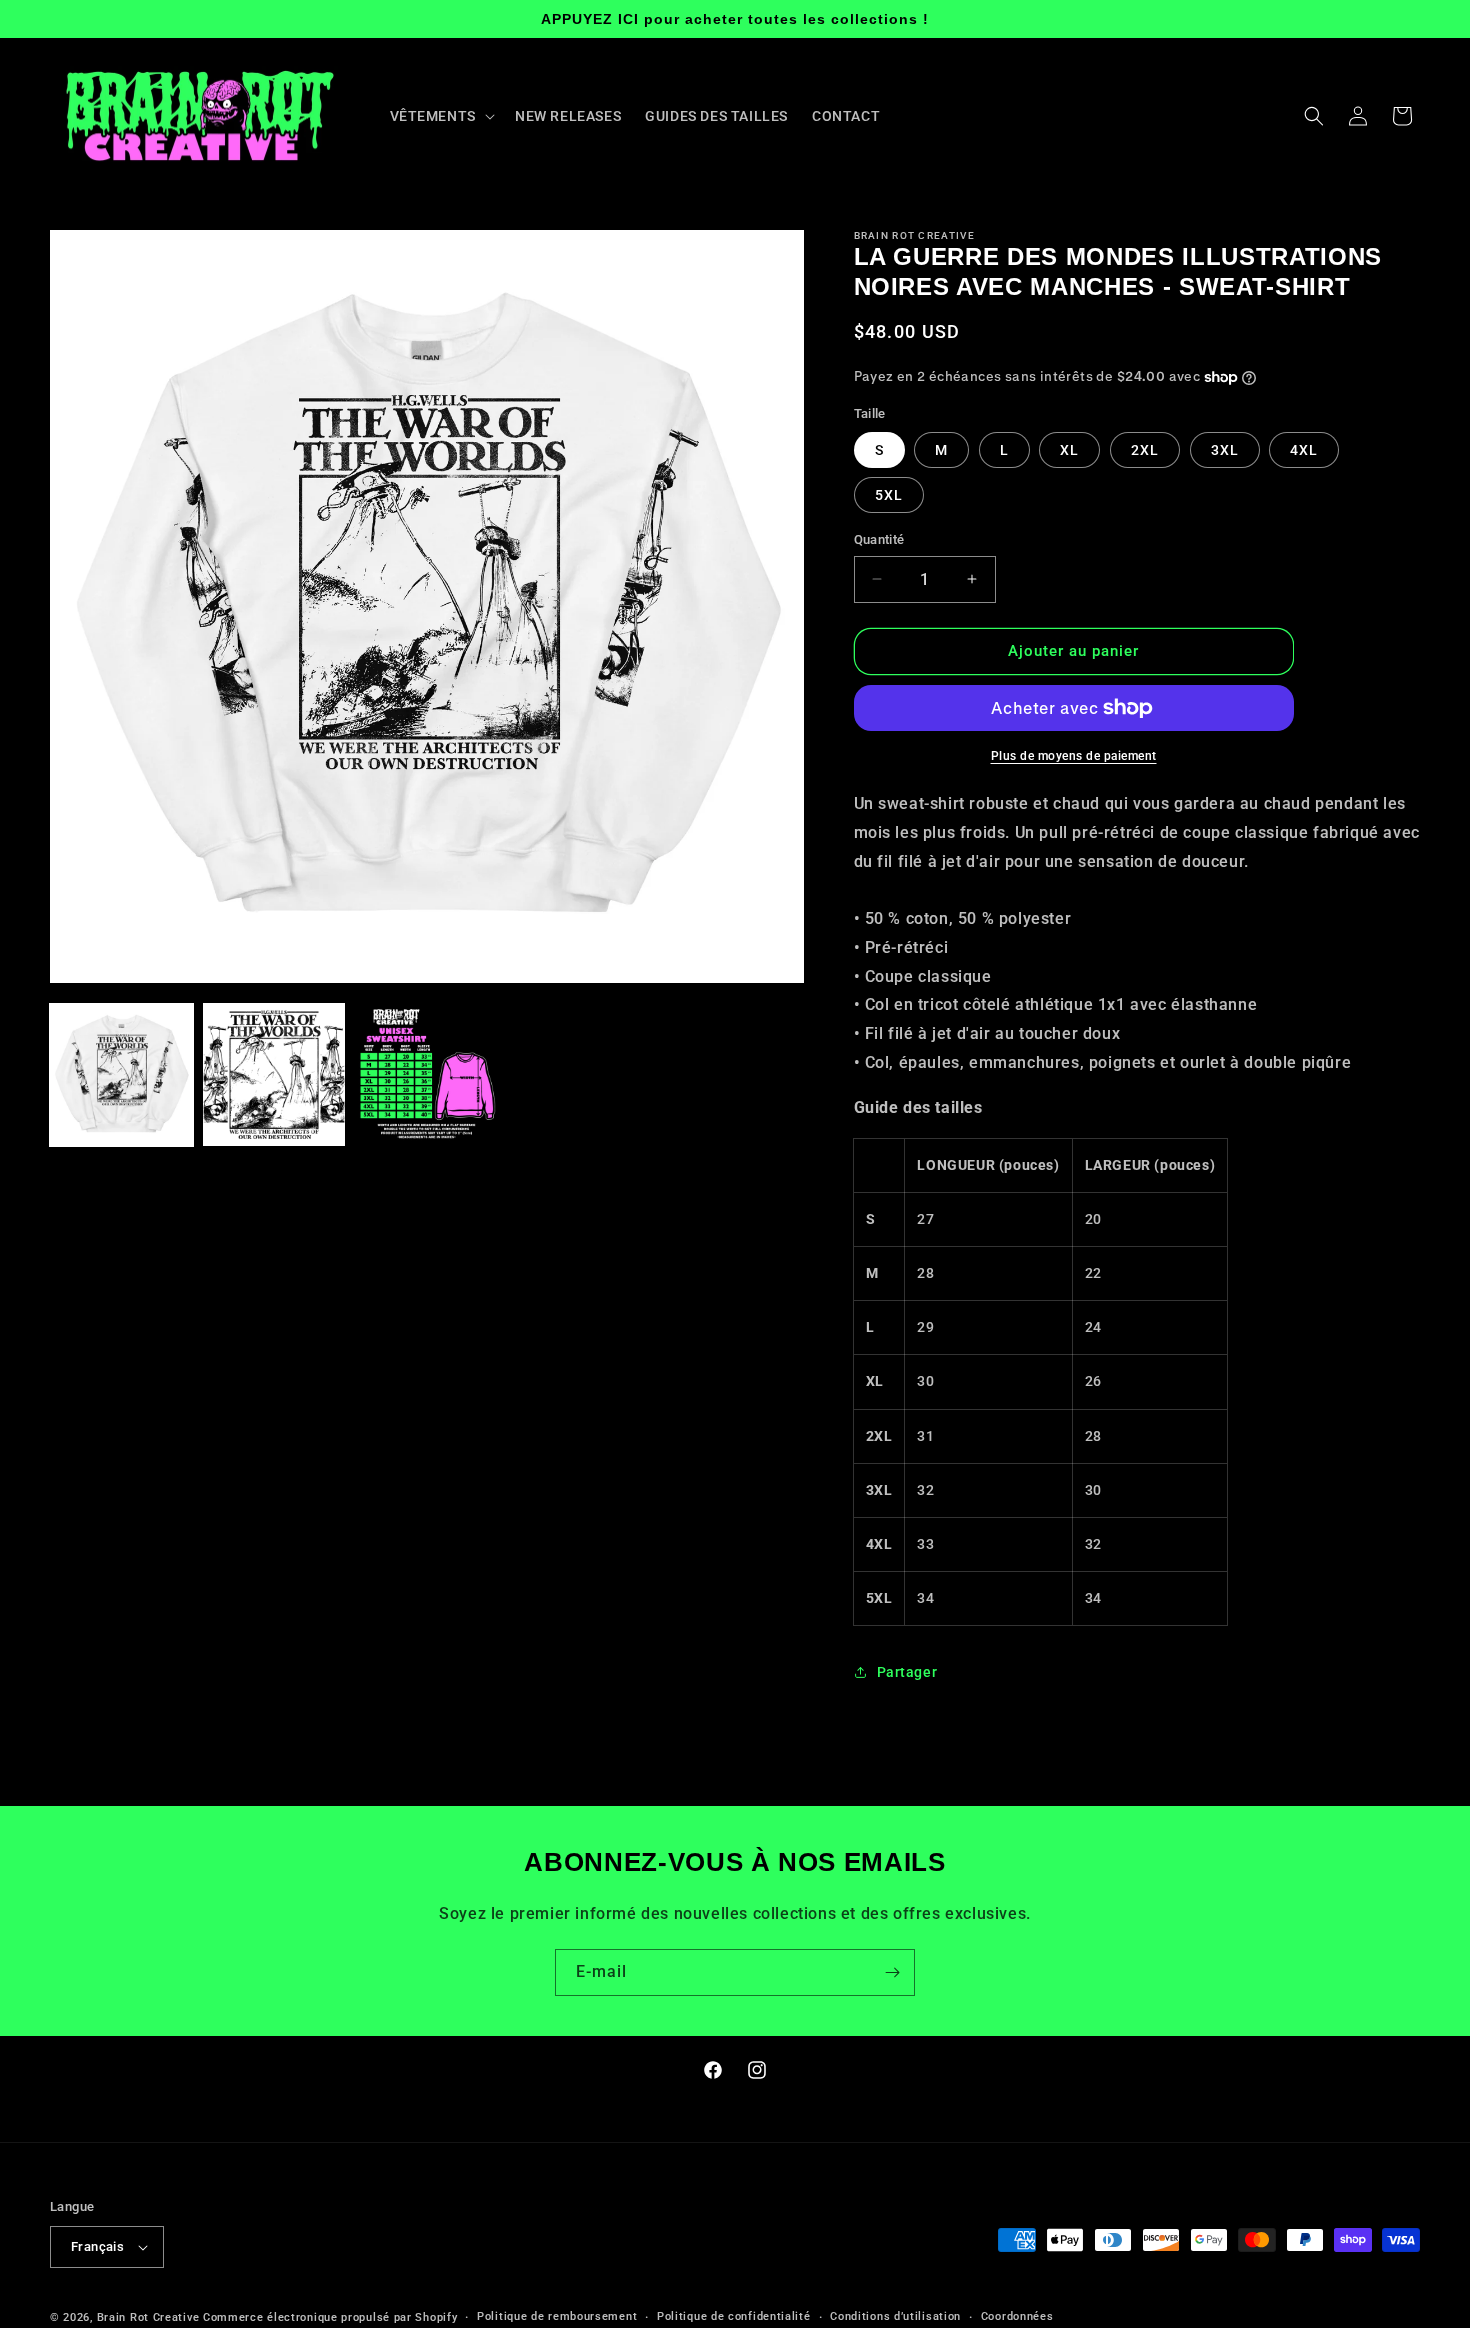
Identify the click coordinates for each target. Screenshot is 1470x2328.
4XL (1304, 450)
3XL (1225, 450)
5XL (889, 495)
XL (1069, 450)
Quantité (879, 539)
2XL (1145, 450)
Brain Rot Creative (148, 2317)
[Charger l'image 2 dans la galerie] (274, 1074)
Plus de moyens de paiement (1074, 756)
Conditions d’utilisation (895, 2316)
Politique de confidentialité (734, 2316)
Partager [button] (907, 1672)
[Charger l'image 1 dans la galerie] (121, 1074)
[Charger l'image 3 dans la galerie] (426, 1074)
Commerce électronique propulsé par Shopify (330, 2317)
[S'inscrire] (892, 1972)
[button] (440, 116)
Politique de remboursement (557, 2316)
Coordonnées (1017, 2316)
